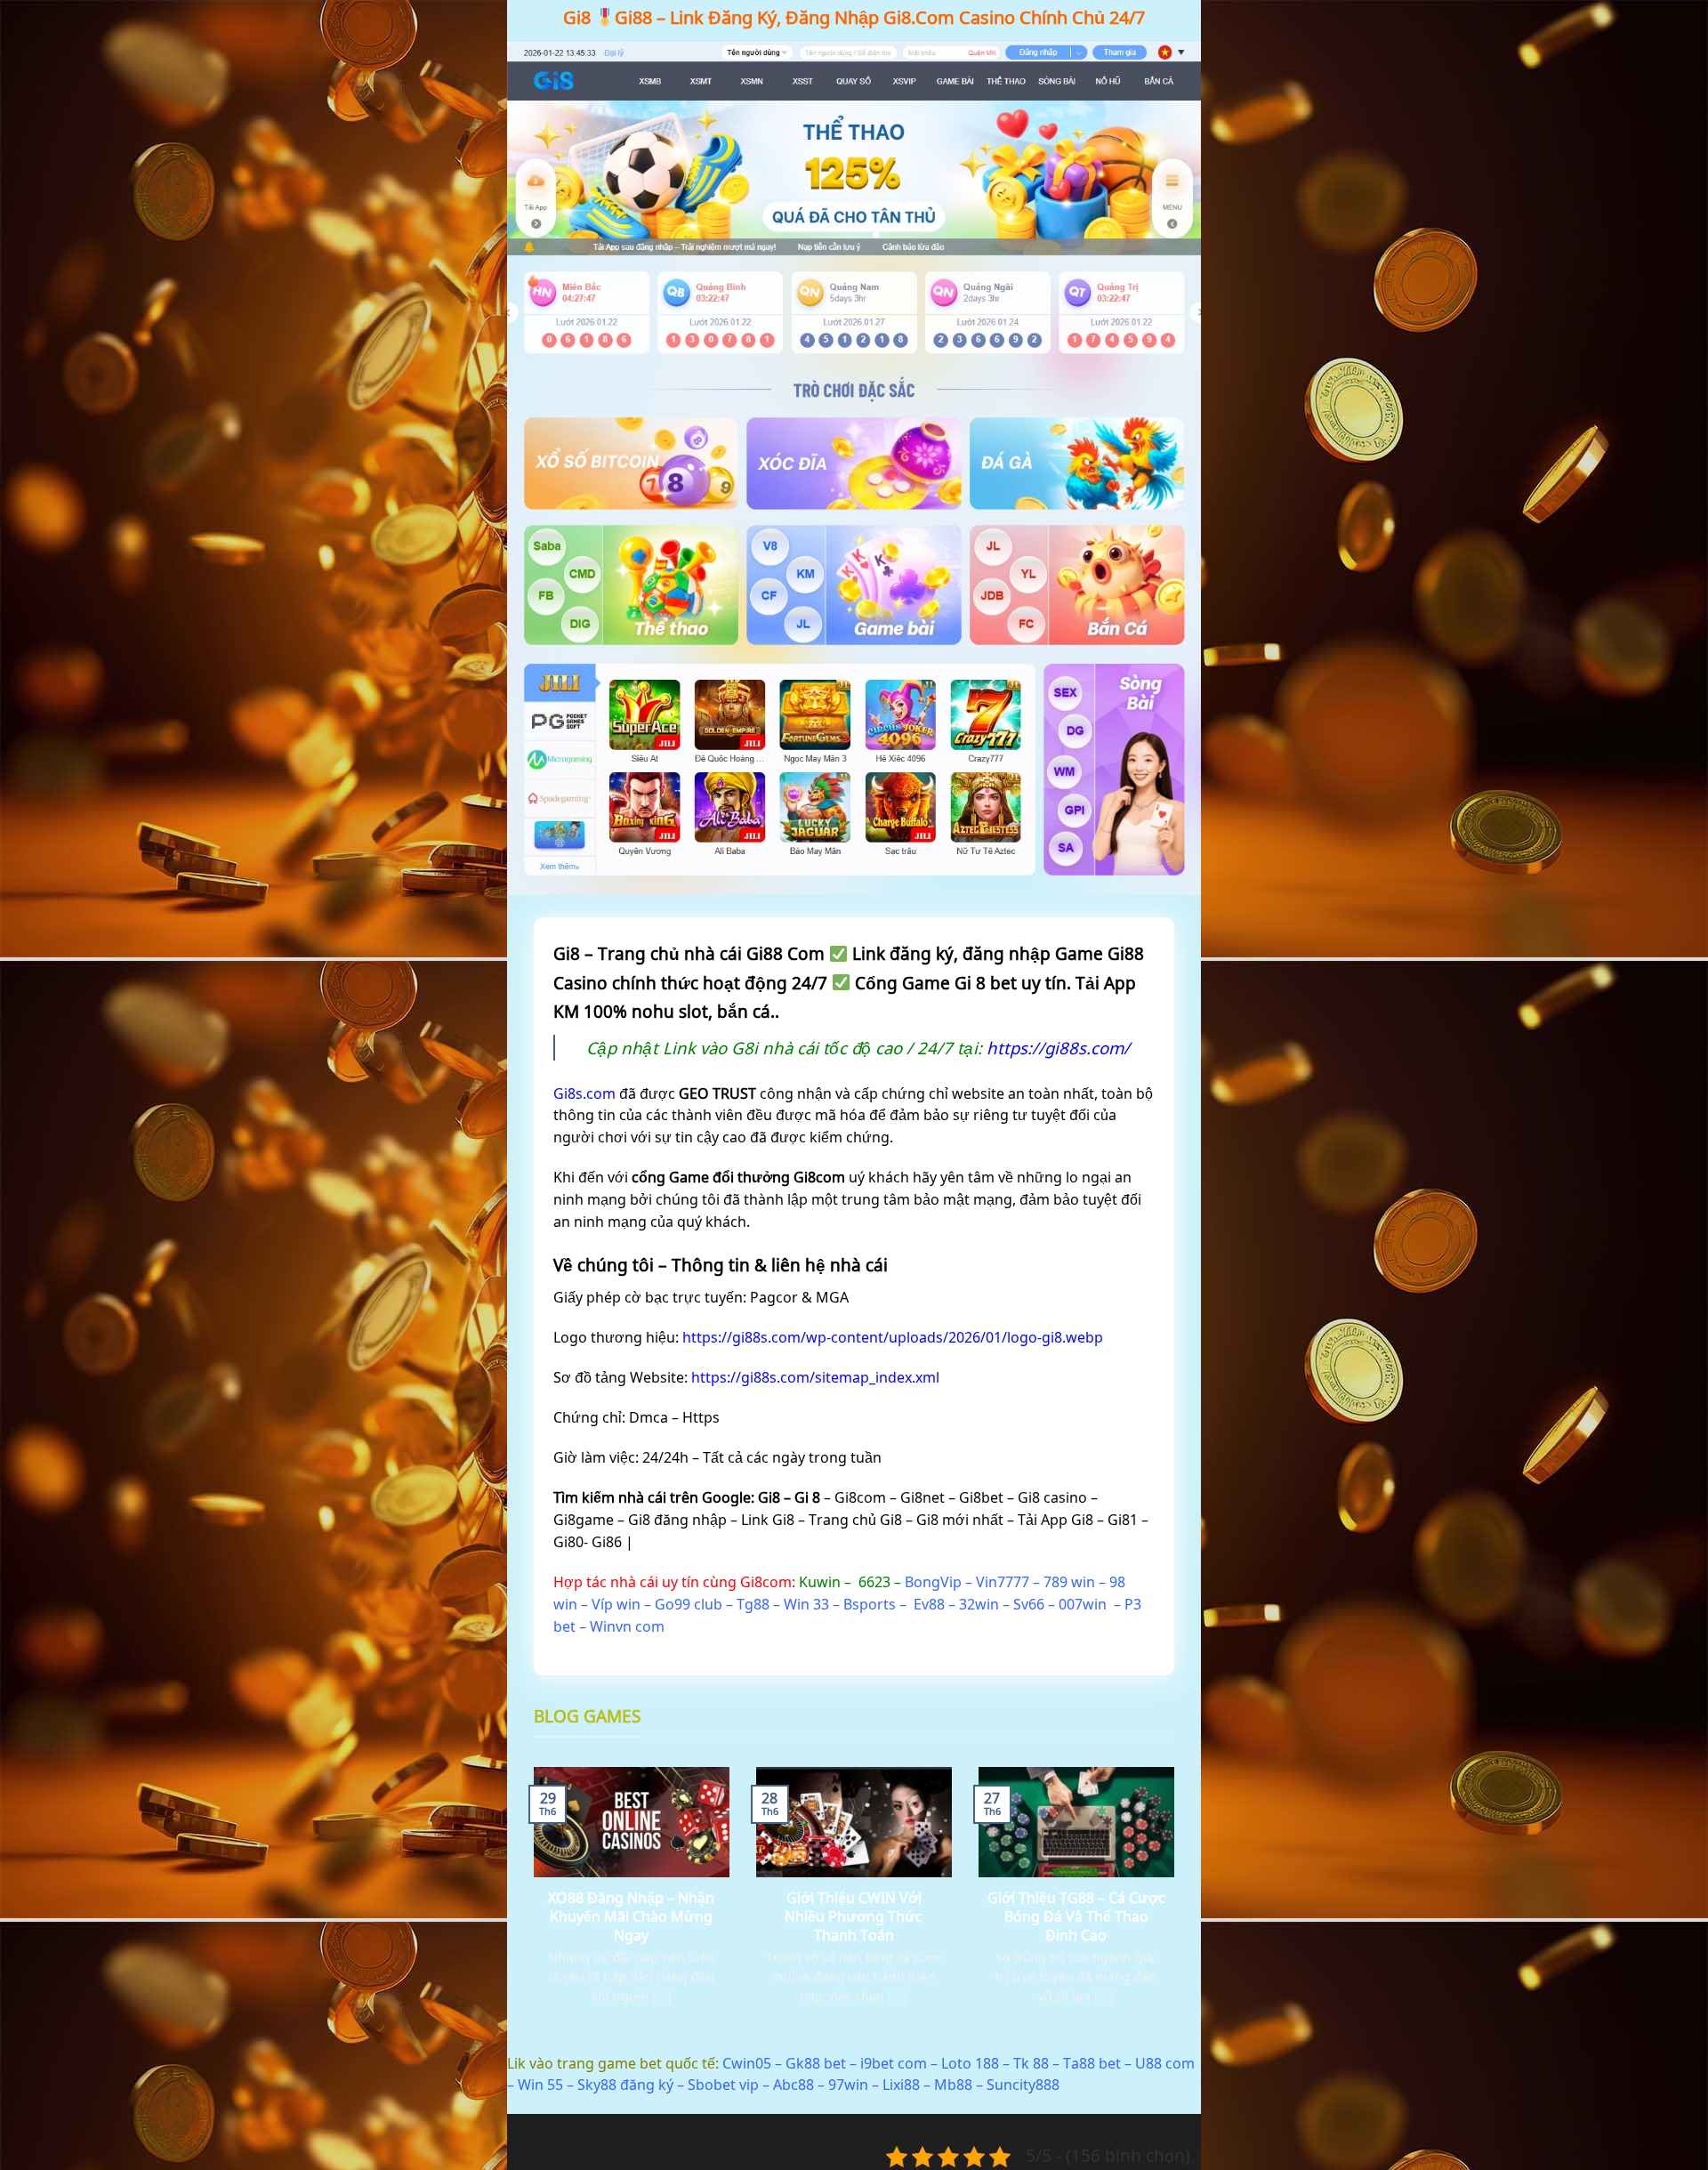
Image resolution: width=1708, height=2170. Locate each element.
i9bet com (894, 2063)
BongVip (933, 1582)
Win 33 (806, 1604)
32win (979, 1604)
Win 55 (540, 2085)
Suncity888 (1023, 2085)
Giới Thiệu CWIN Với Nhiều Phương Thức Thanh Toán (854, 1917)
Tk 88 (1031, 2063)
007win (1083, 1604)
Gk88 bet (816, 2063)
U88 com (1165, 2063)
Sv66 (1029, 1604)
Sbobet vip (723, 2085)
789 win (1069, 1582)
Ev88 (929, 1604)
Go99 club (689, 1604)
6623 (874, 1582)
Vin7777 (1003, 1582)
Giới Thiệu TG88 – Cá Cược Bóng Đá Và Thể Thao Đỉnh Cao (1076, 1917)
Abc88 (794, 2085)
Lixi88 (901, 2085)
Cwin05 (747, 2063)
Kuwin (820, 1582)
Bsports (870, 1604)
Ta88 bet (1092, 2063)
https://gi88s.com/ (1058, 1048)
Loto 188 (970, 2063)
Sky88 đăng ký (625, 2085)
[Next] (1178, 1908)
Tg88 (753, 1604)
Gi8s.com (584, 1093)
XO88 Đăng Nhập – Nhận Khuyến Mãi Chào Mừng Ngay (631, 1917)
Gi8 (577, 17)
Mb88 (953, 2085)
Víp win (616, 1604)
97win (848, 2085)
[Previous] (530, 1908)
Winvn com (627, 1626)
